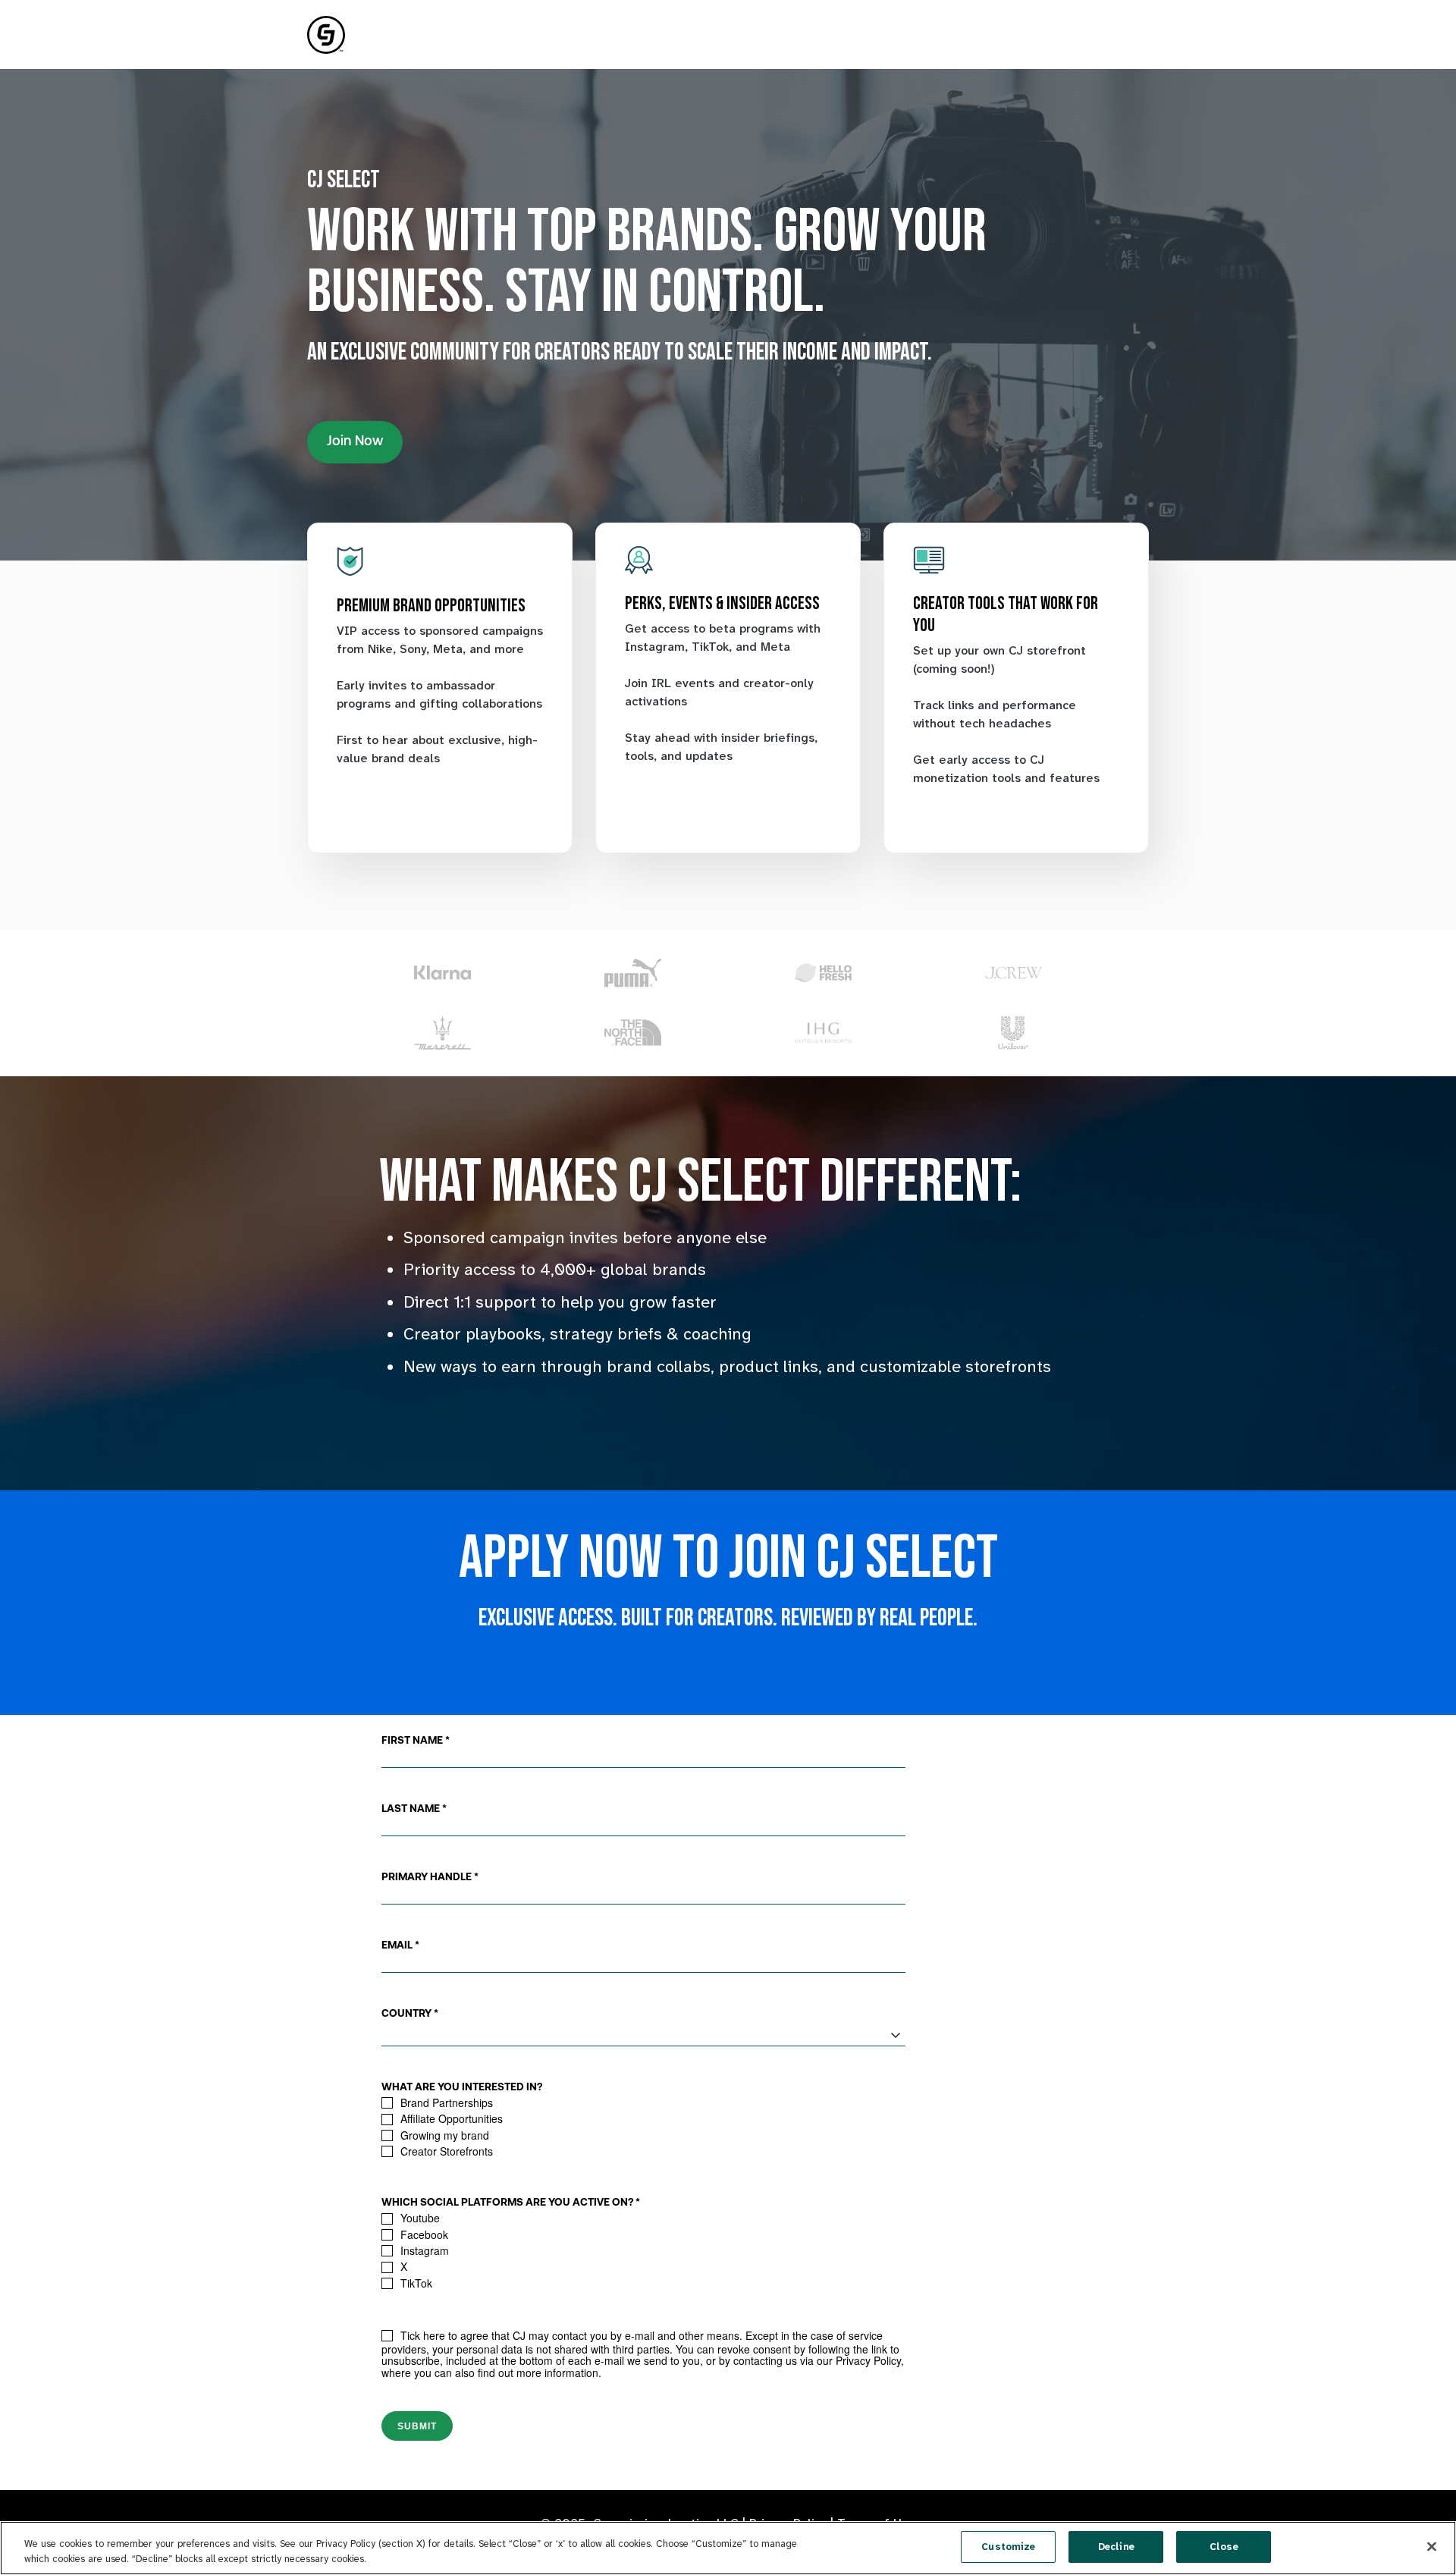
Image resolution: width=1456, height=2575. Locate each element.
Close (1224, 2547)
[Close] (1432, 2546)
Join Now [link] (355, 442)
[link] (326, 34)
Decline (1116, 2547)
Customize (1008, 2547)
